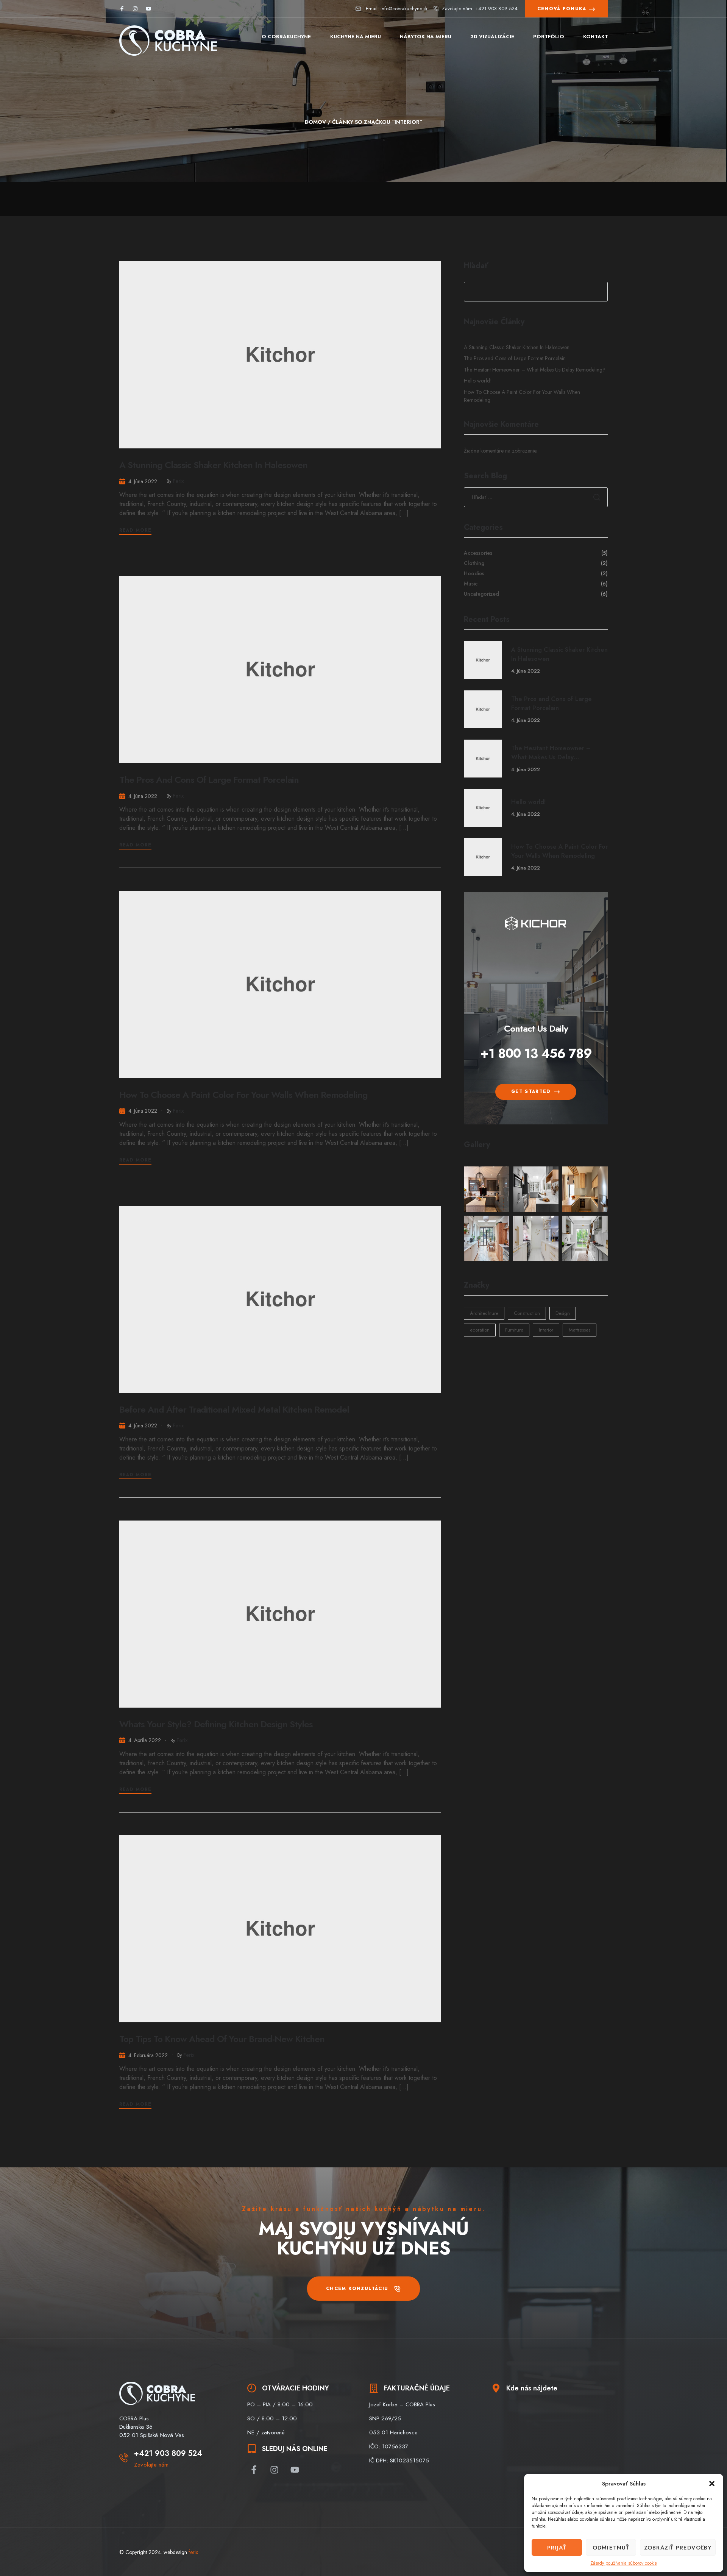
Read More (135, 530)
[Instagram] (135, 9)
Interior (546, 1330)
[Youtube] (148, 9)
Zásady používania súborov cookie (624, 2563)
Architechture (484, 1313)
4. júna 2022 (143, 481)
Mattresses (580, 1330)
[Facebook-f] (122, 9)
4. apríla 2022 (145, 1740)
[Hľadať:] (536, 497)
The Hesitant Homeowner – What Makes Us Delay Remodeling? (535, 370)
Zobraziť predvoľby (678, 2548)
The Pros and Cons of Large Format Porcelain (209, 780)
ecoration (480, 1330)
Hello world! (478, 381)
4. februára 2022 (148, 2055)
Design (563, 1313)
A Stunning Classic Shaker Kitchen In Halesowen (213, 465)
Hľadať (476, 266)
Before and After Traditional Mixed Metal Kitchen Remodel (234, 1409)
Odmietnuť (611, 2548)
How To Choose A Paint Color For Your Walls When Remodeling (243, 1095)
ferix (178, 481)
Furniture (514, 1330)
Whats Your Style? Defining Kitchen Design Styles (216, 1724)
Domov (315, 122)
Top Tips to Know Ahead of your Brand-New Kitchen (222, 2039)
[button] (712, 2484)
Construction (527, 1313)
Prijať (557, 2548)
